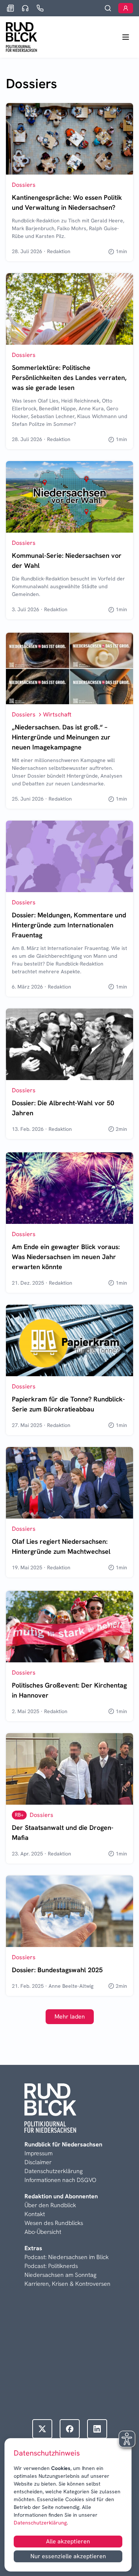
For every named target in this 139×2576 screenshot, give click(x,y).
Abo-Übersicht (43, 2232)
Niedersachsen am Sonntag (60, 2275)
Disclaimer (38, 2162)
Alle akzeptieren (68, 2541)
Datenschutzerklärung (40, 2523)
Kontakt (35, 2214)
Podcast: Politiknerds (51, 2266)
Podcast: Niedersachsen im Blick (67, 2257)
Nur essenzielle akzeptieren (68, 2556)
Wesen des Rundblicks (54, 2223)
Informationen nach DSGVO (60, 2180)
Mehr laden (70, 2017)
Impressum (39, 2153)
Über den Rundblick (50, 2205)
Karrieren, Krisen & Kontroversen (67, 2284)
